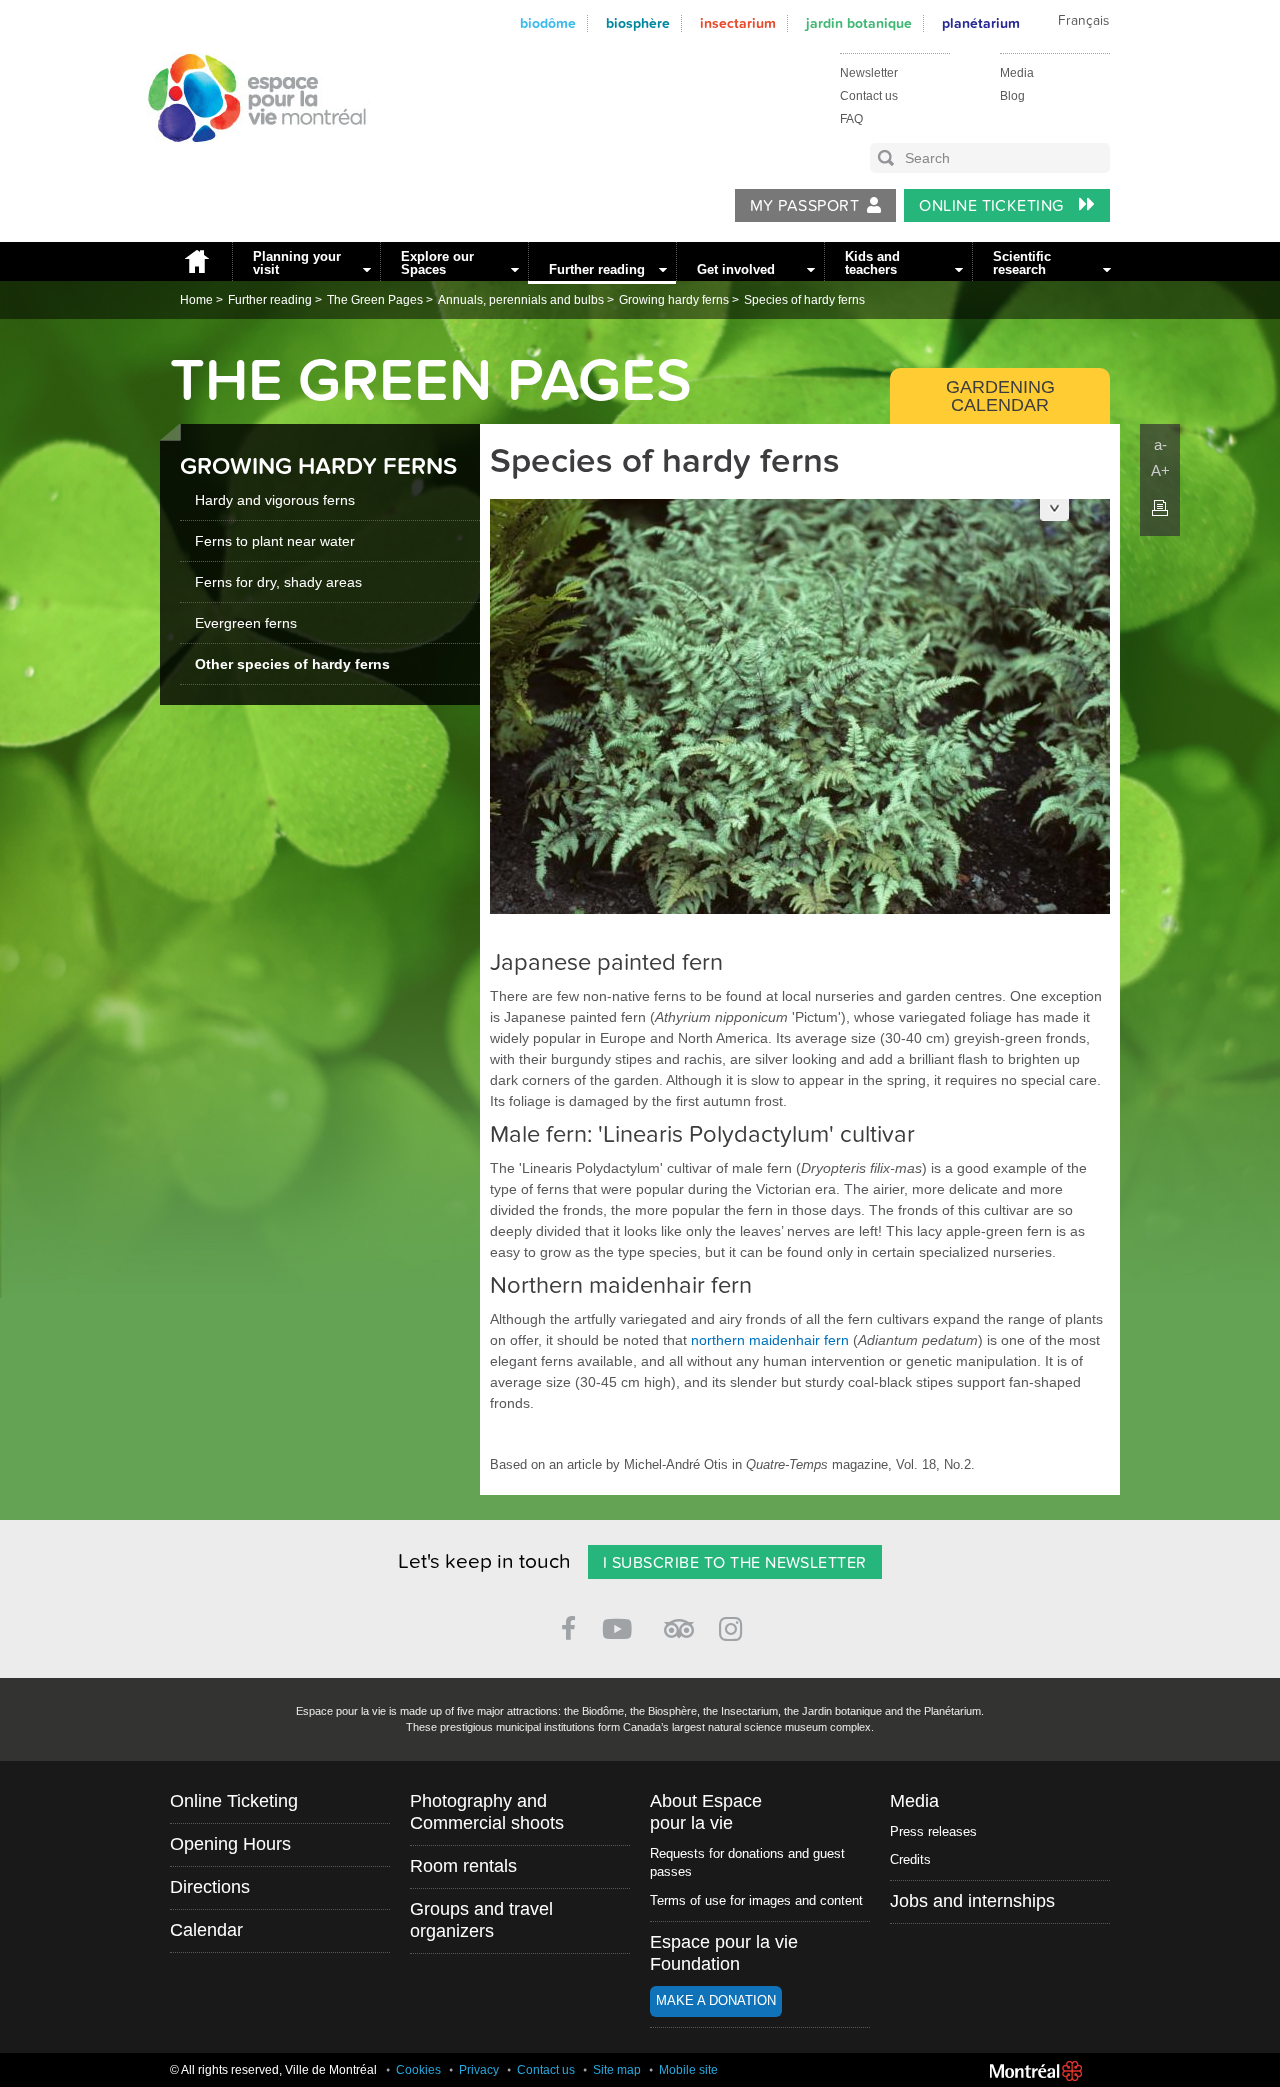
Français (1083, 21)
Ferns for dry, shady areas (278, 582)
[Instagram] (734, 1625)
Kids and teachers (872, 263)
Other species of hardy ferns (292, 664)
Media (1017, 73)
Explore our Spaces (437, 263)
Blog (1012, 96)
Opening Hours (230, 1844)
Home (196, 261)
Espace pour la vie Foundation (724, 1953)
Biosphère (638, 23)
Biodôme (548, 23)
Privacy (479, 2070)
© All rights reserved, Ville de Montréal (273, 2070)
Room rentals (463, 1866)
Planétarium (981, 23)
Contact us (869, 96)
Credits (910, 1859)
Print (1160, 508)
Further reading (597, 269)
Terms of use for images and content (756, 1900)
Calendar (206, 1930)
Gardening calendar (1000, 396)
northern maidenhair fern (770, 1340)
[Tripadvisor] (679, 1620)
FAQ (851, 119)
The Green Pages (375, 300)
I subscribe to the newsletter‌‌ (735, 1563)
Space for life (250, 161)
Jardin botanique (859, 23)
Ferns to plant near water (275, 541)
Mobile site (688, 2070)
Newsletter (869, 73)
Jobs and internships (972, 1901)
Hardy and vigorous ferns (275, 500)
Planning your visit (297, 263)
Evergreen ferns (246, 623)
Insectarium (738, 23)
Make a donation (716, 2000)
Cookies (418, 2070)
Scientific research (1022, 263)
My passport (804, 206)
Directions (210, 1887)
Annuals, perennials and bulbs (521, 300)
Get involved (736, 269)
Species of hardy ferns (804, 300)
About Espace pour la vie (706, 1812)
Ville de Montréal (1036, 2071)
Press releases (933, 1831)
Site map (617, 2070)
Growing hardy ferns (674, 300)
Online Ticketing (993, 206)
